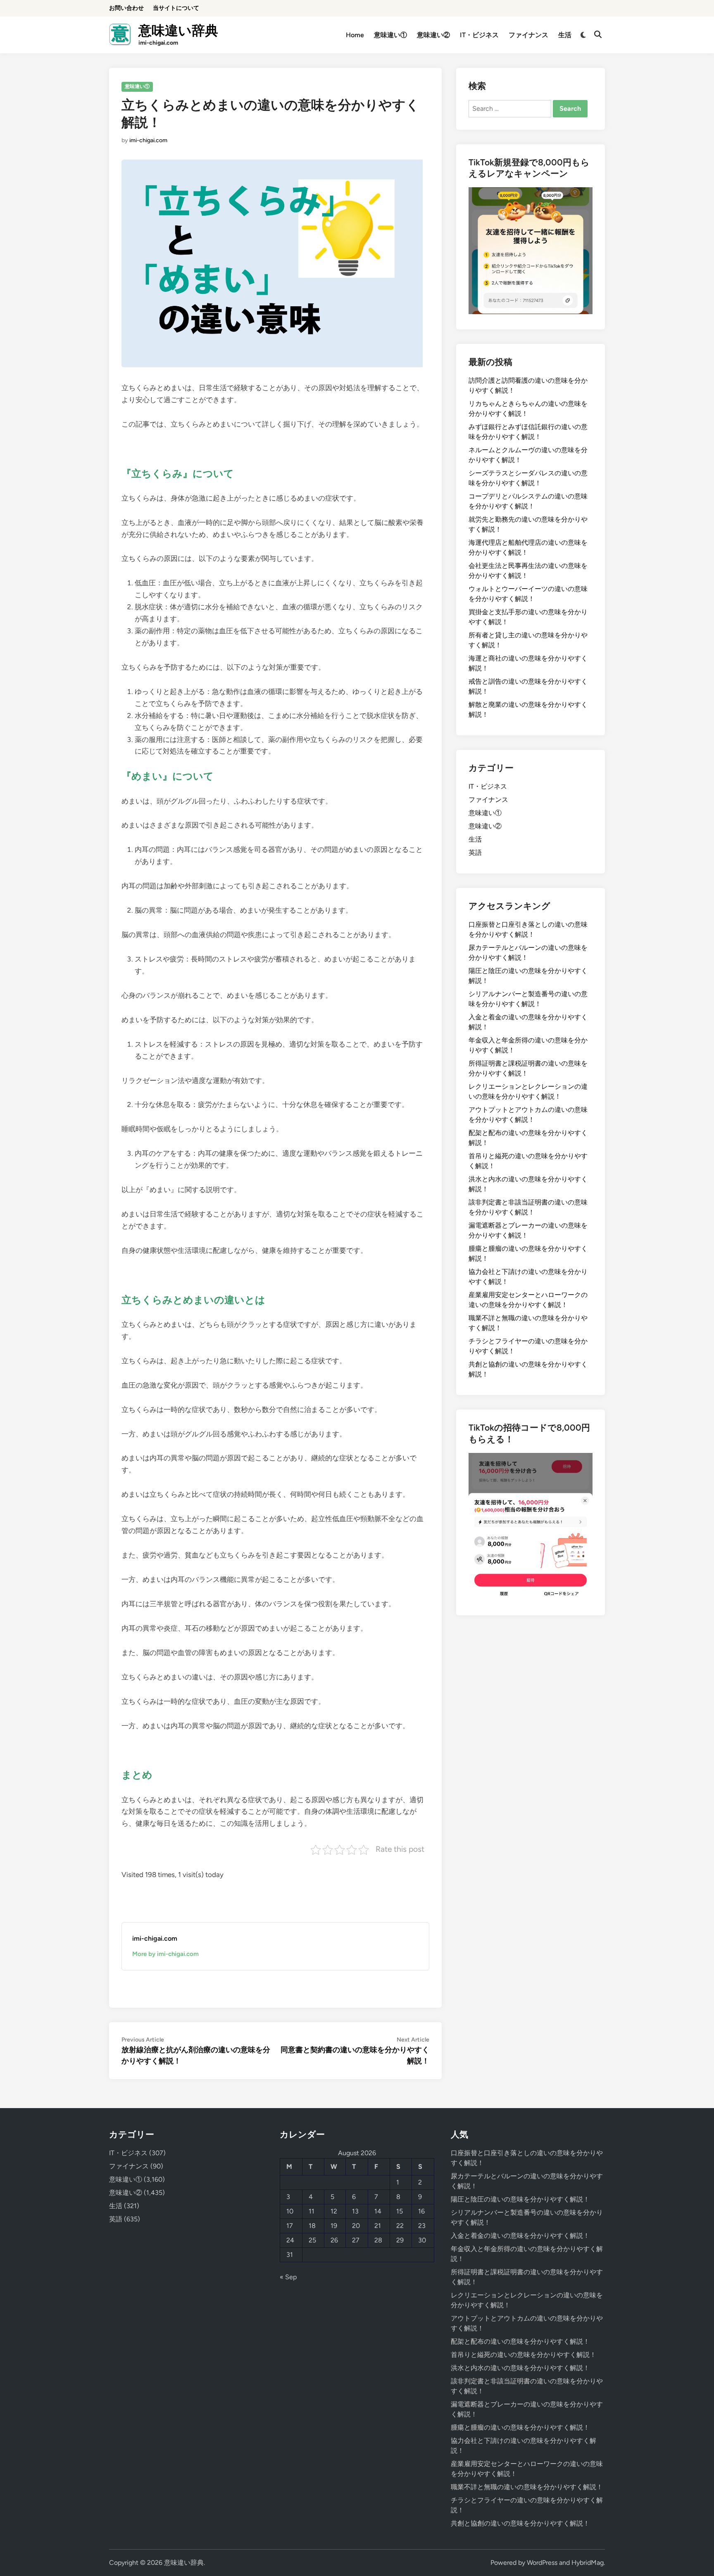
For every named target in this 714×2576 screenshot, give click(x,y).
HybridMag (588, 2563)
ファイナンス (528, 35)
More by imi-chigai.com (165, 1954)
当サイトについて (176, 8)
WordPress (542, 2563)
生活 (565, 35)
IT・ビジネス (479, 35)
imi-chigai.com (148, 140)
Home (355, 35)
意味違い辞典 (178, 31)
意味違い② (433, 35)
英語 (475, 853)
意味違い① (390, 35)
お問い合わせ (126, 8)
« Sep (288, 2277)
